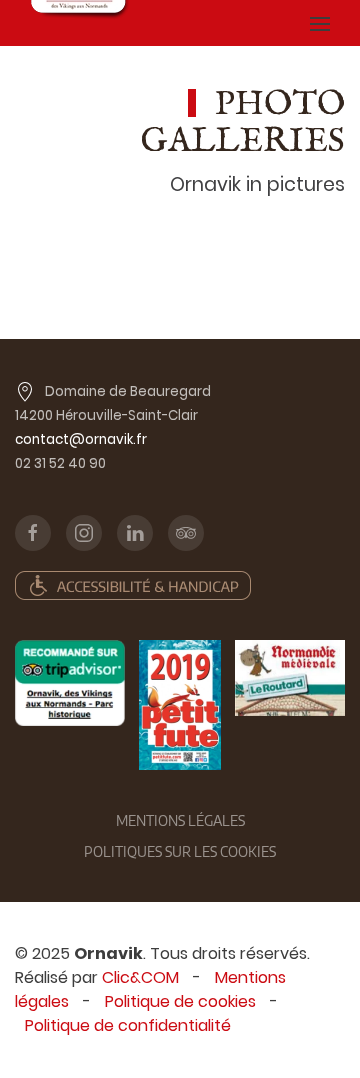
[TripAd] (70, 683)
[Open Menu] (320, 23)
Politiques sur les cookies (180, 851)
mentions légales (180, 820)
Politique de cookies (180, 1001)
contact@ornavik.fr (81, 439)
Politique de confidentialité (128, 1025)
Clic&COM (140, 977)
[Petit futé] (180, 705)
